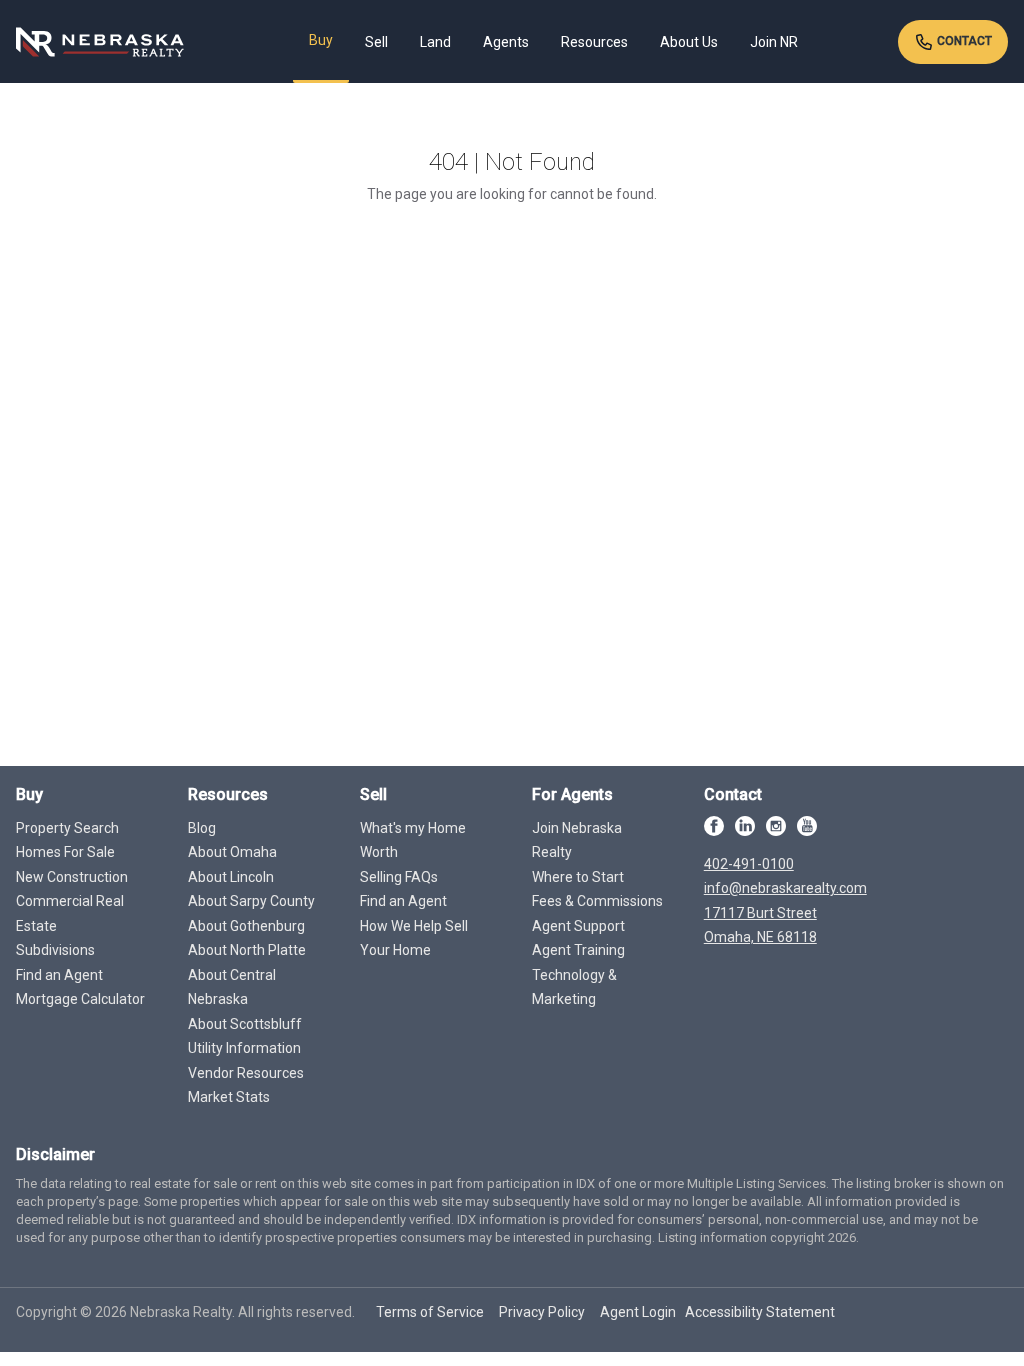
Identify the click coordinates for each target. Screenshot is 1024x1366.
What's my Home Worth (413, 840)
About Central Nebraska (232, 987)
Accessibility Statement (760, 1312)
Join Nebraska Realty (577, 840)
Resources (594, 42)
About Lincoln (231, 877)
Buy (321, 40)
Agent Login (638, 1312)
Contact (963, 41)
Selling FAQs (399, 877)
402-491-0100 (749, 864)
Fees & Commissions (597, 901)
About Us (689, 42)
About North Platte (247, 950)
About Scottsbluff (245, 1024)
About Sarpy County (251, 901)
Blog (202, 828)
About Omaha (232, 852)
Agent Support (578, 926)
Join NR (774, 42)
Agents (506, 42)
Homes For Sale (65, 852)
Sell (376, 42)
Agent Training (578, 950)
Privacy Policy (542, 1312)
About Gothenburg (246, 926)
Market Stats (229, 1097)
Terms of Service (430, 1312)
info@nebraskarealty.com (785, 888)
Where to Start (578, 877)
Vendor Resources (246, 1073)
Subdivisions (55, 950)
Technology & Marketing (574, 987)
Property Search (67, 828)
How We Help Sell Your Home (414, 938)
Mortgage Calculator (80, 999)
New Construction (72, 877)
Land (435, 42)
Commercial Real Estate (70, 913)
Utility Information (244, 1048)
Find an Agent (59, 975)
